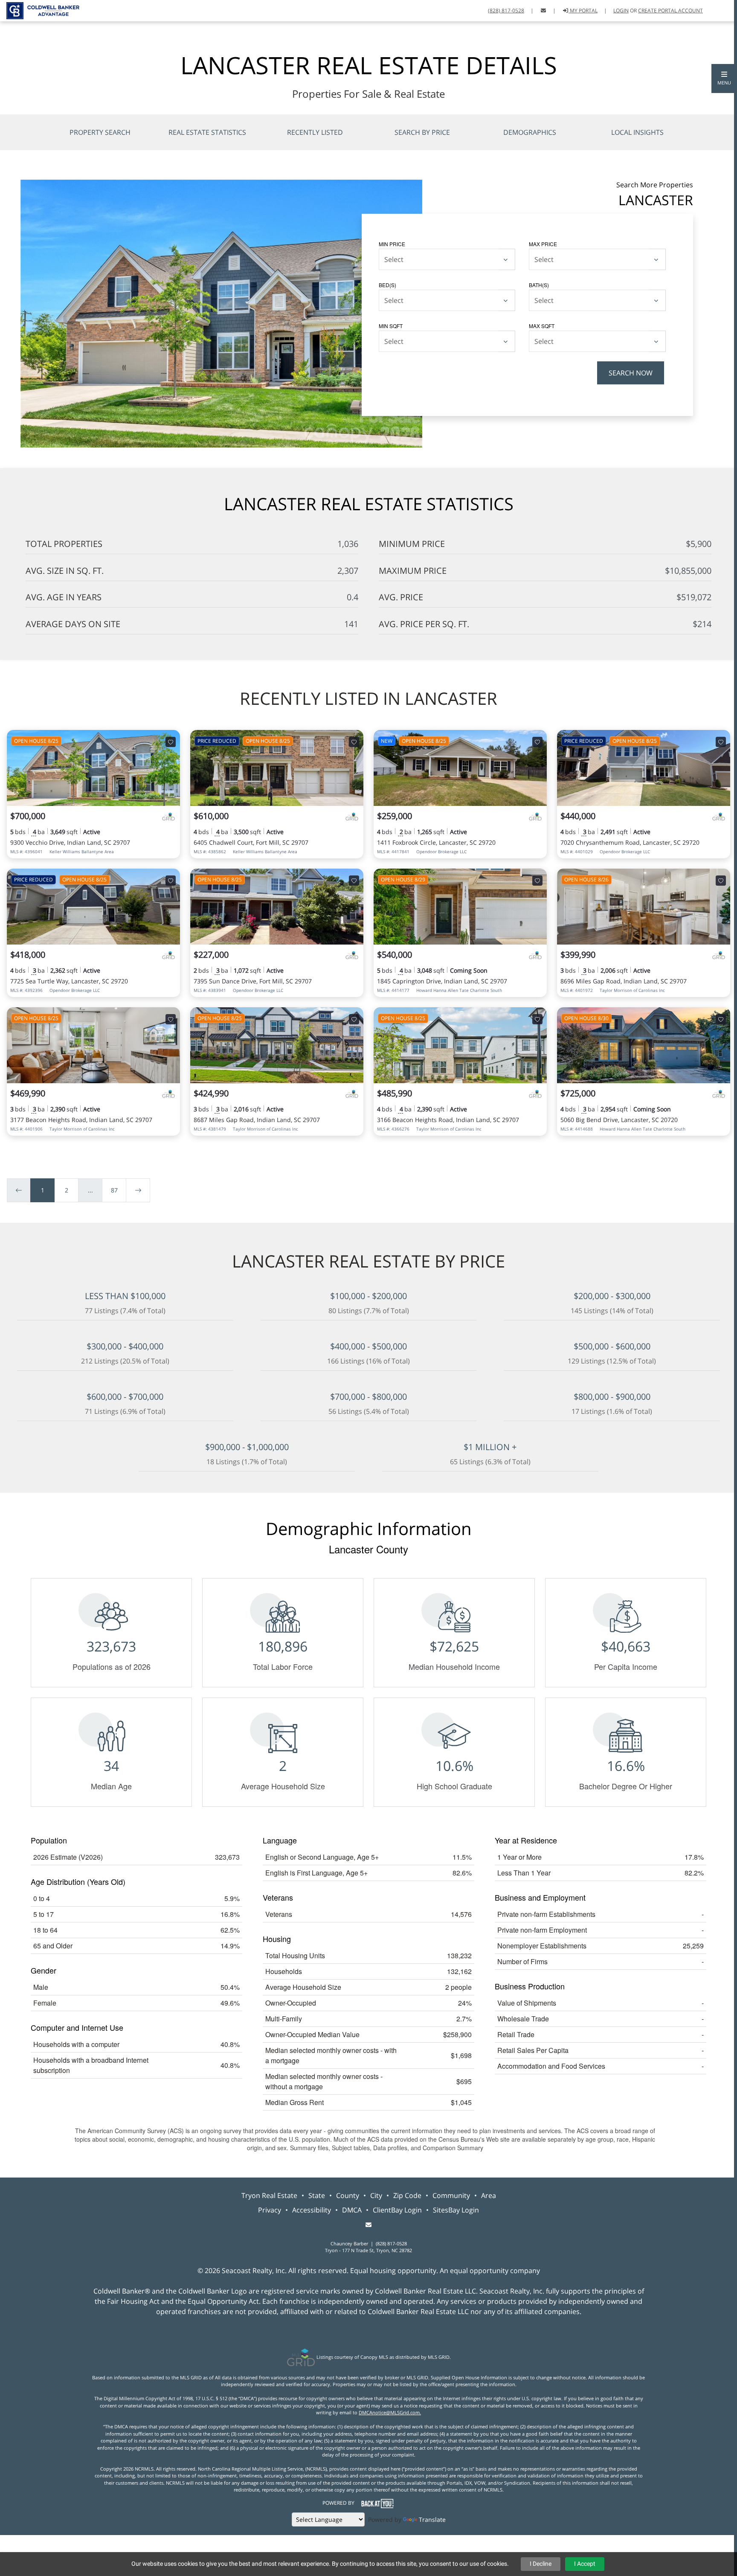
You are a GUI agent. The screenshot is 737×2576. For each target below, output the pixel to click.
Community (451, 2195)
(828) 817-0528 (506, 10)
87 (114, 1190)
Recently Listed (315, 132)
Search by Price (422, 132)
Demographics (530, 132)
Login (621, 10)
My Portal (583, 10)
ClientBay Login (397, 2210)
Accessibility (312, 2210)
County (348, 2195)
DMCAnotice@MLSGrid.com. (390, 2412)
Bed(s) (387, 285)
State (317, 2195)
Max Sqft (542, 326)
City (376, 2195)
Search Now (631, 373)
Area (489, 2195)
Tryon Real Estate (269, 2195)
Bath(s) (539, 285)
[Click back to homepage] (40, 10)
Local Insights (637, 132)
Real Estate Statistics (207, 132)
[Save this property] (171, 742)
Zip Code (407, 2195)
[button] (724, 79)
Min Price (392, 244)
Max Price (543, 244)
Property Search (100, 132)
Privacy (270, 2210)
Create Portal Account (670, 10)
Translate (432, 2519)
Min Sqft (391, 326)
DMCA (352, 2210)
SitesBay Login (456, 2210)
